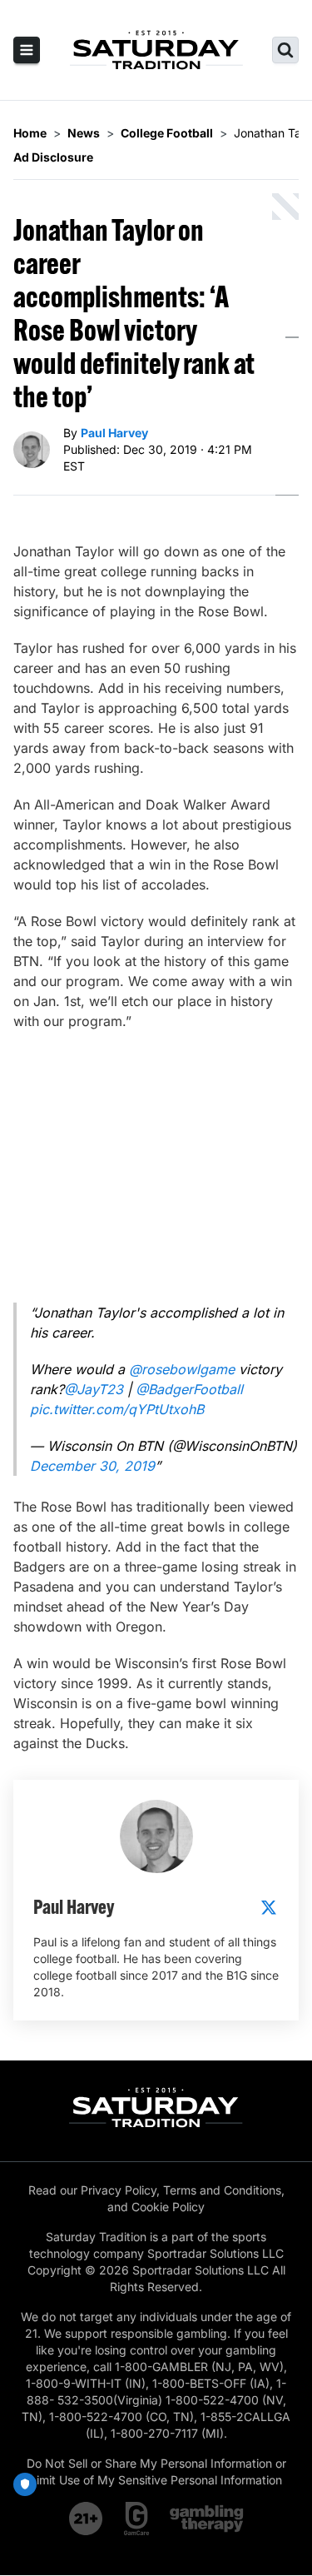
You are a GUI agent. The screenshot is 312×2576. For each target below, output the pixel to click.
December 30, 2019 (92, 1466)
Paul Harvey (114, 433)
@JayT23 (94, 1389)
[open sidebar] (27, 50)
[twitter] (269, 1907)
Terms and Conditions (222, 2190)
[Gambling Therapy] (207, 2519)
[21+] (87, 2519)
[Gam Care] (137, 2519)
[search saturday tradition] (285, 50)
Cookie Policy (168, 2207)
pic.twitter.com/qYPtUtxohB (117, 1409)
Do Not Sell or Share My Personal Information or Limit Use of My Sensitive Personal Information (156, 2471)
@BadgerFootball (189, 1389)
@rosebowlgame (182, 1369)
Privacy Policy (119, 2190)
